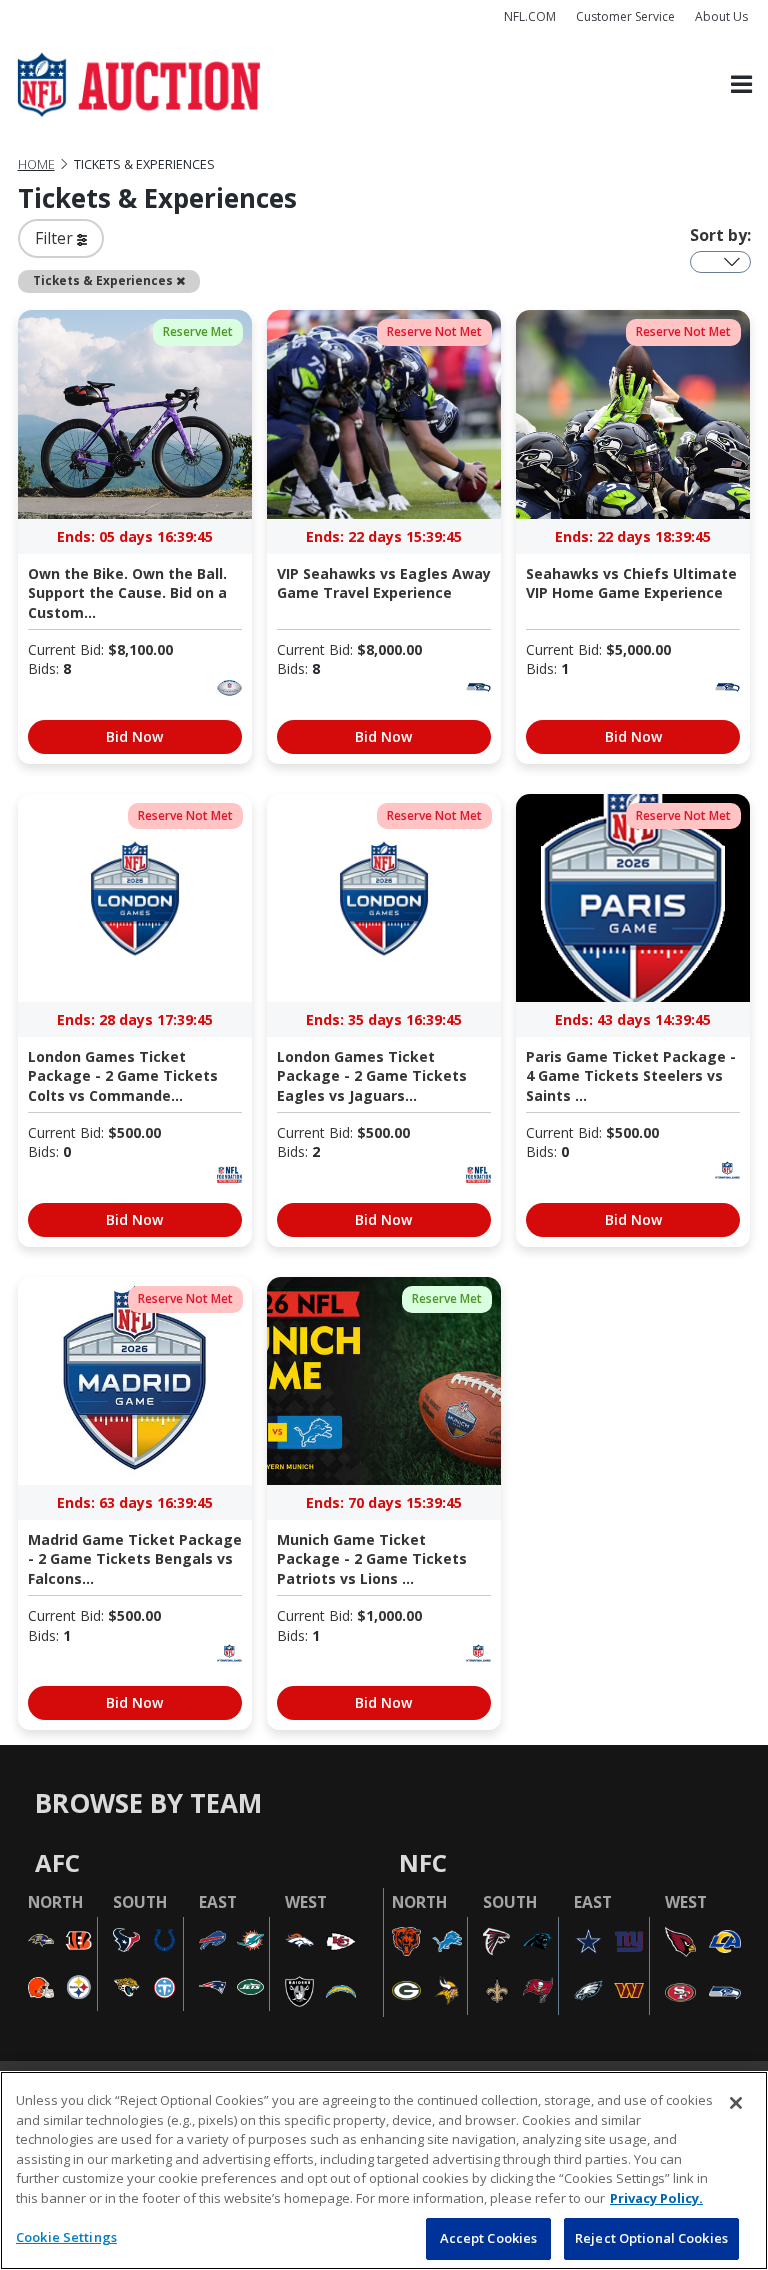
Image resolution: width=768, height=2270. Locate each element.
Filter (56, 238)
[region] (384, 2170)
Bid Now (134, 736)
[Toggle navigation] (741, 85)
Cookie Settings (66, 2237)
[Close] (736, 2103)
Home (36, 164)
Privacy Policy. (656, 2198)
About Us (721, 16)
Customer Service (625, 16)
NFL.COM (530, 16)
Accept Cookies (489, 2238)
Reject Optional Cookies (651, 2238)
